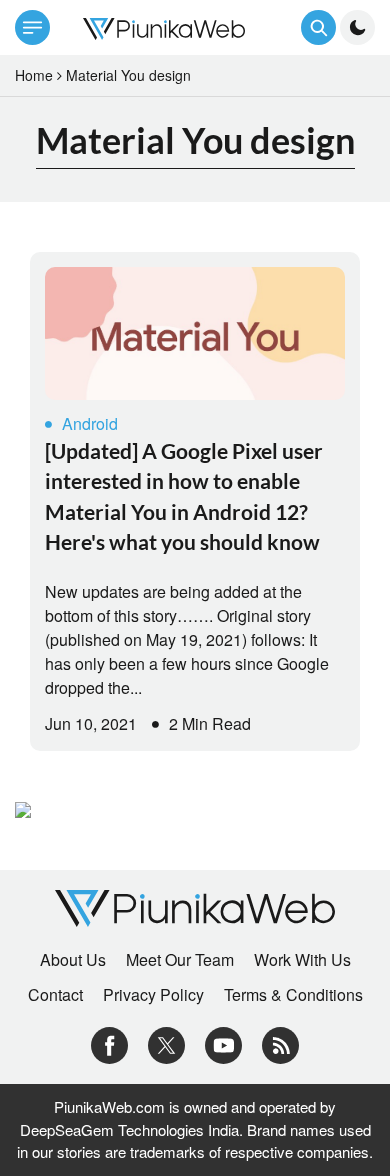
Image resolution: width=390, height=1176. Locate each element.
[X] (166, 1043)
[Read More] (195, 333)
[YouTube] (223, 1043)
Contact (55, 995)
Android (90, 423)
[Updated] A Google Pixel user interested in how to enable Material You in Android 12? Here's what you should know (184, 496)
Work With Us (302, 960)
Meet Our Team (180, 960)
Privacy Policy (153, 995)
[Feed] (280, 1043)
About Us (73, 960)
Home (34, 75)
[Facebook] (109, 1043)
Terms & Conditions (293, 995)
